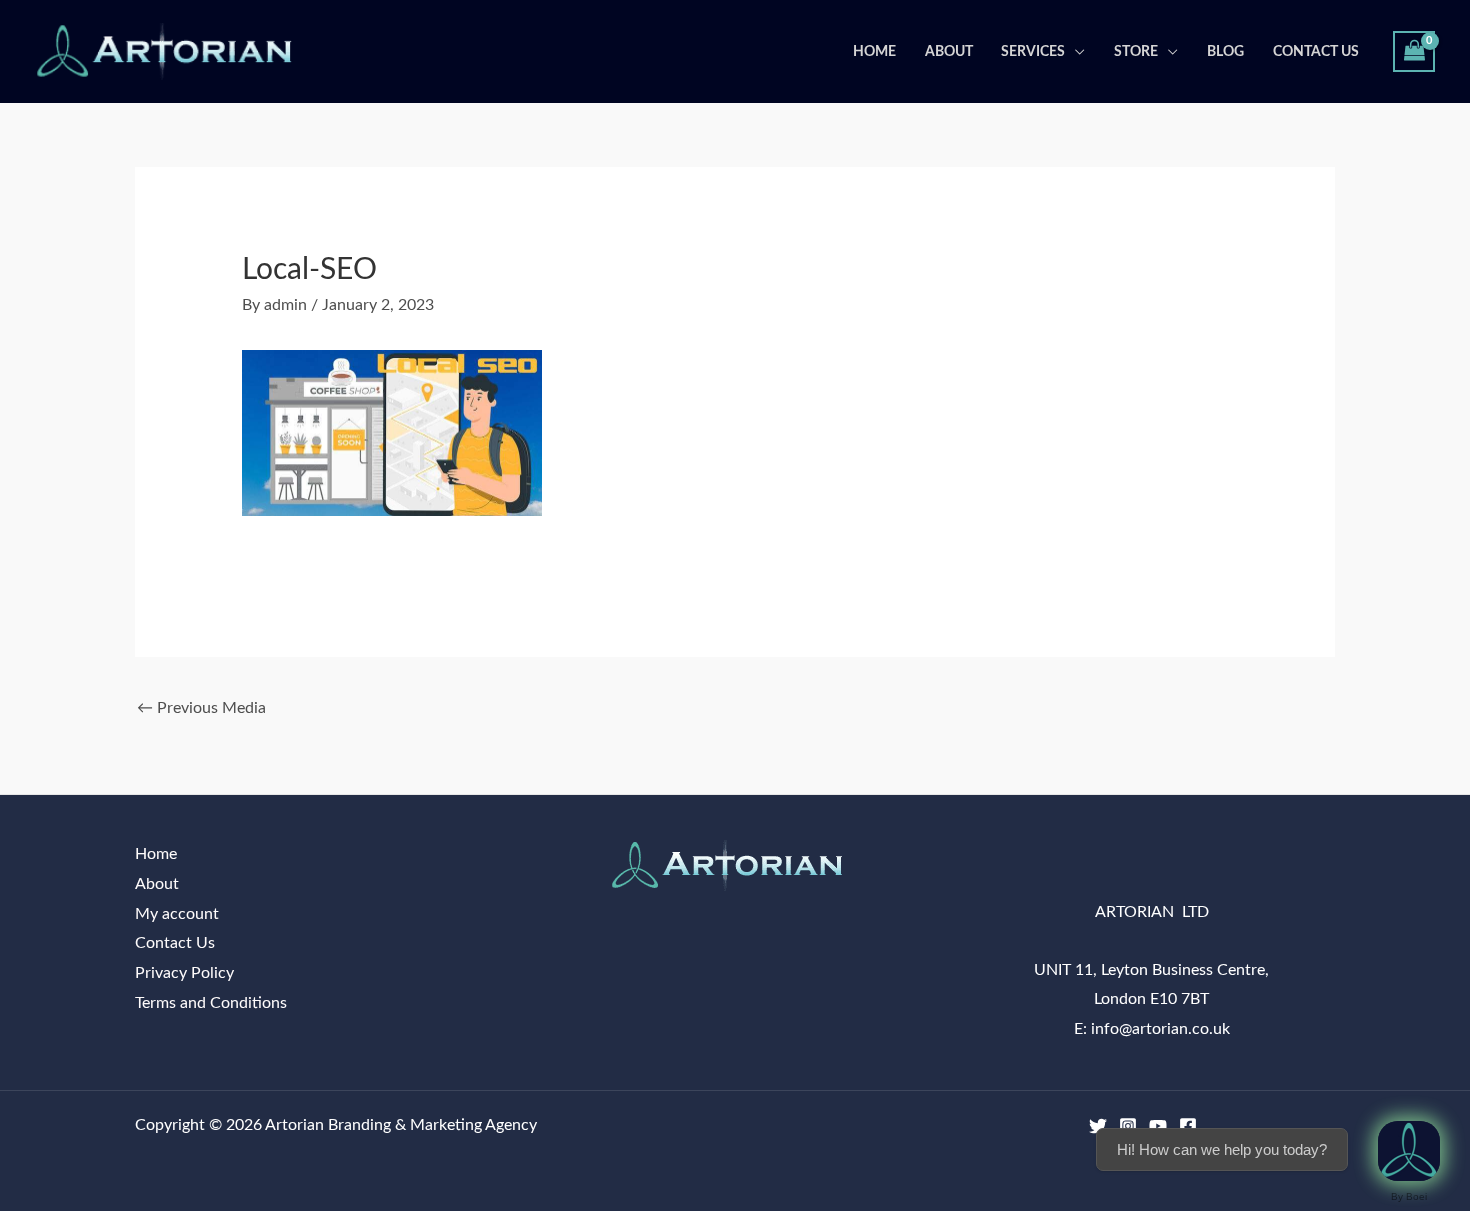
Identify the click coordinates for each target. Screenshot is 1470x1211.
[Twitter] (1098, 1126)
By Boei (1409, 1196)
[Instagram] (1128, 1126)
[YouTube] (1158, 1126)
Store (1136, 51)
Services (1033, 51)
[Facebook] (1188, 1126)
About (949, 51)
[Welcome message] (1409, 1151)
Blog (1225, 51)
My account (177, 914)
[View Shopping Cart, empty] (1414, 51)
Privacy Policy (184, 973)
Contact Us (1316, 51)
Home (874, 51)
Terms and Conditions (211, 1003)
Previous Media (201, 708)
